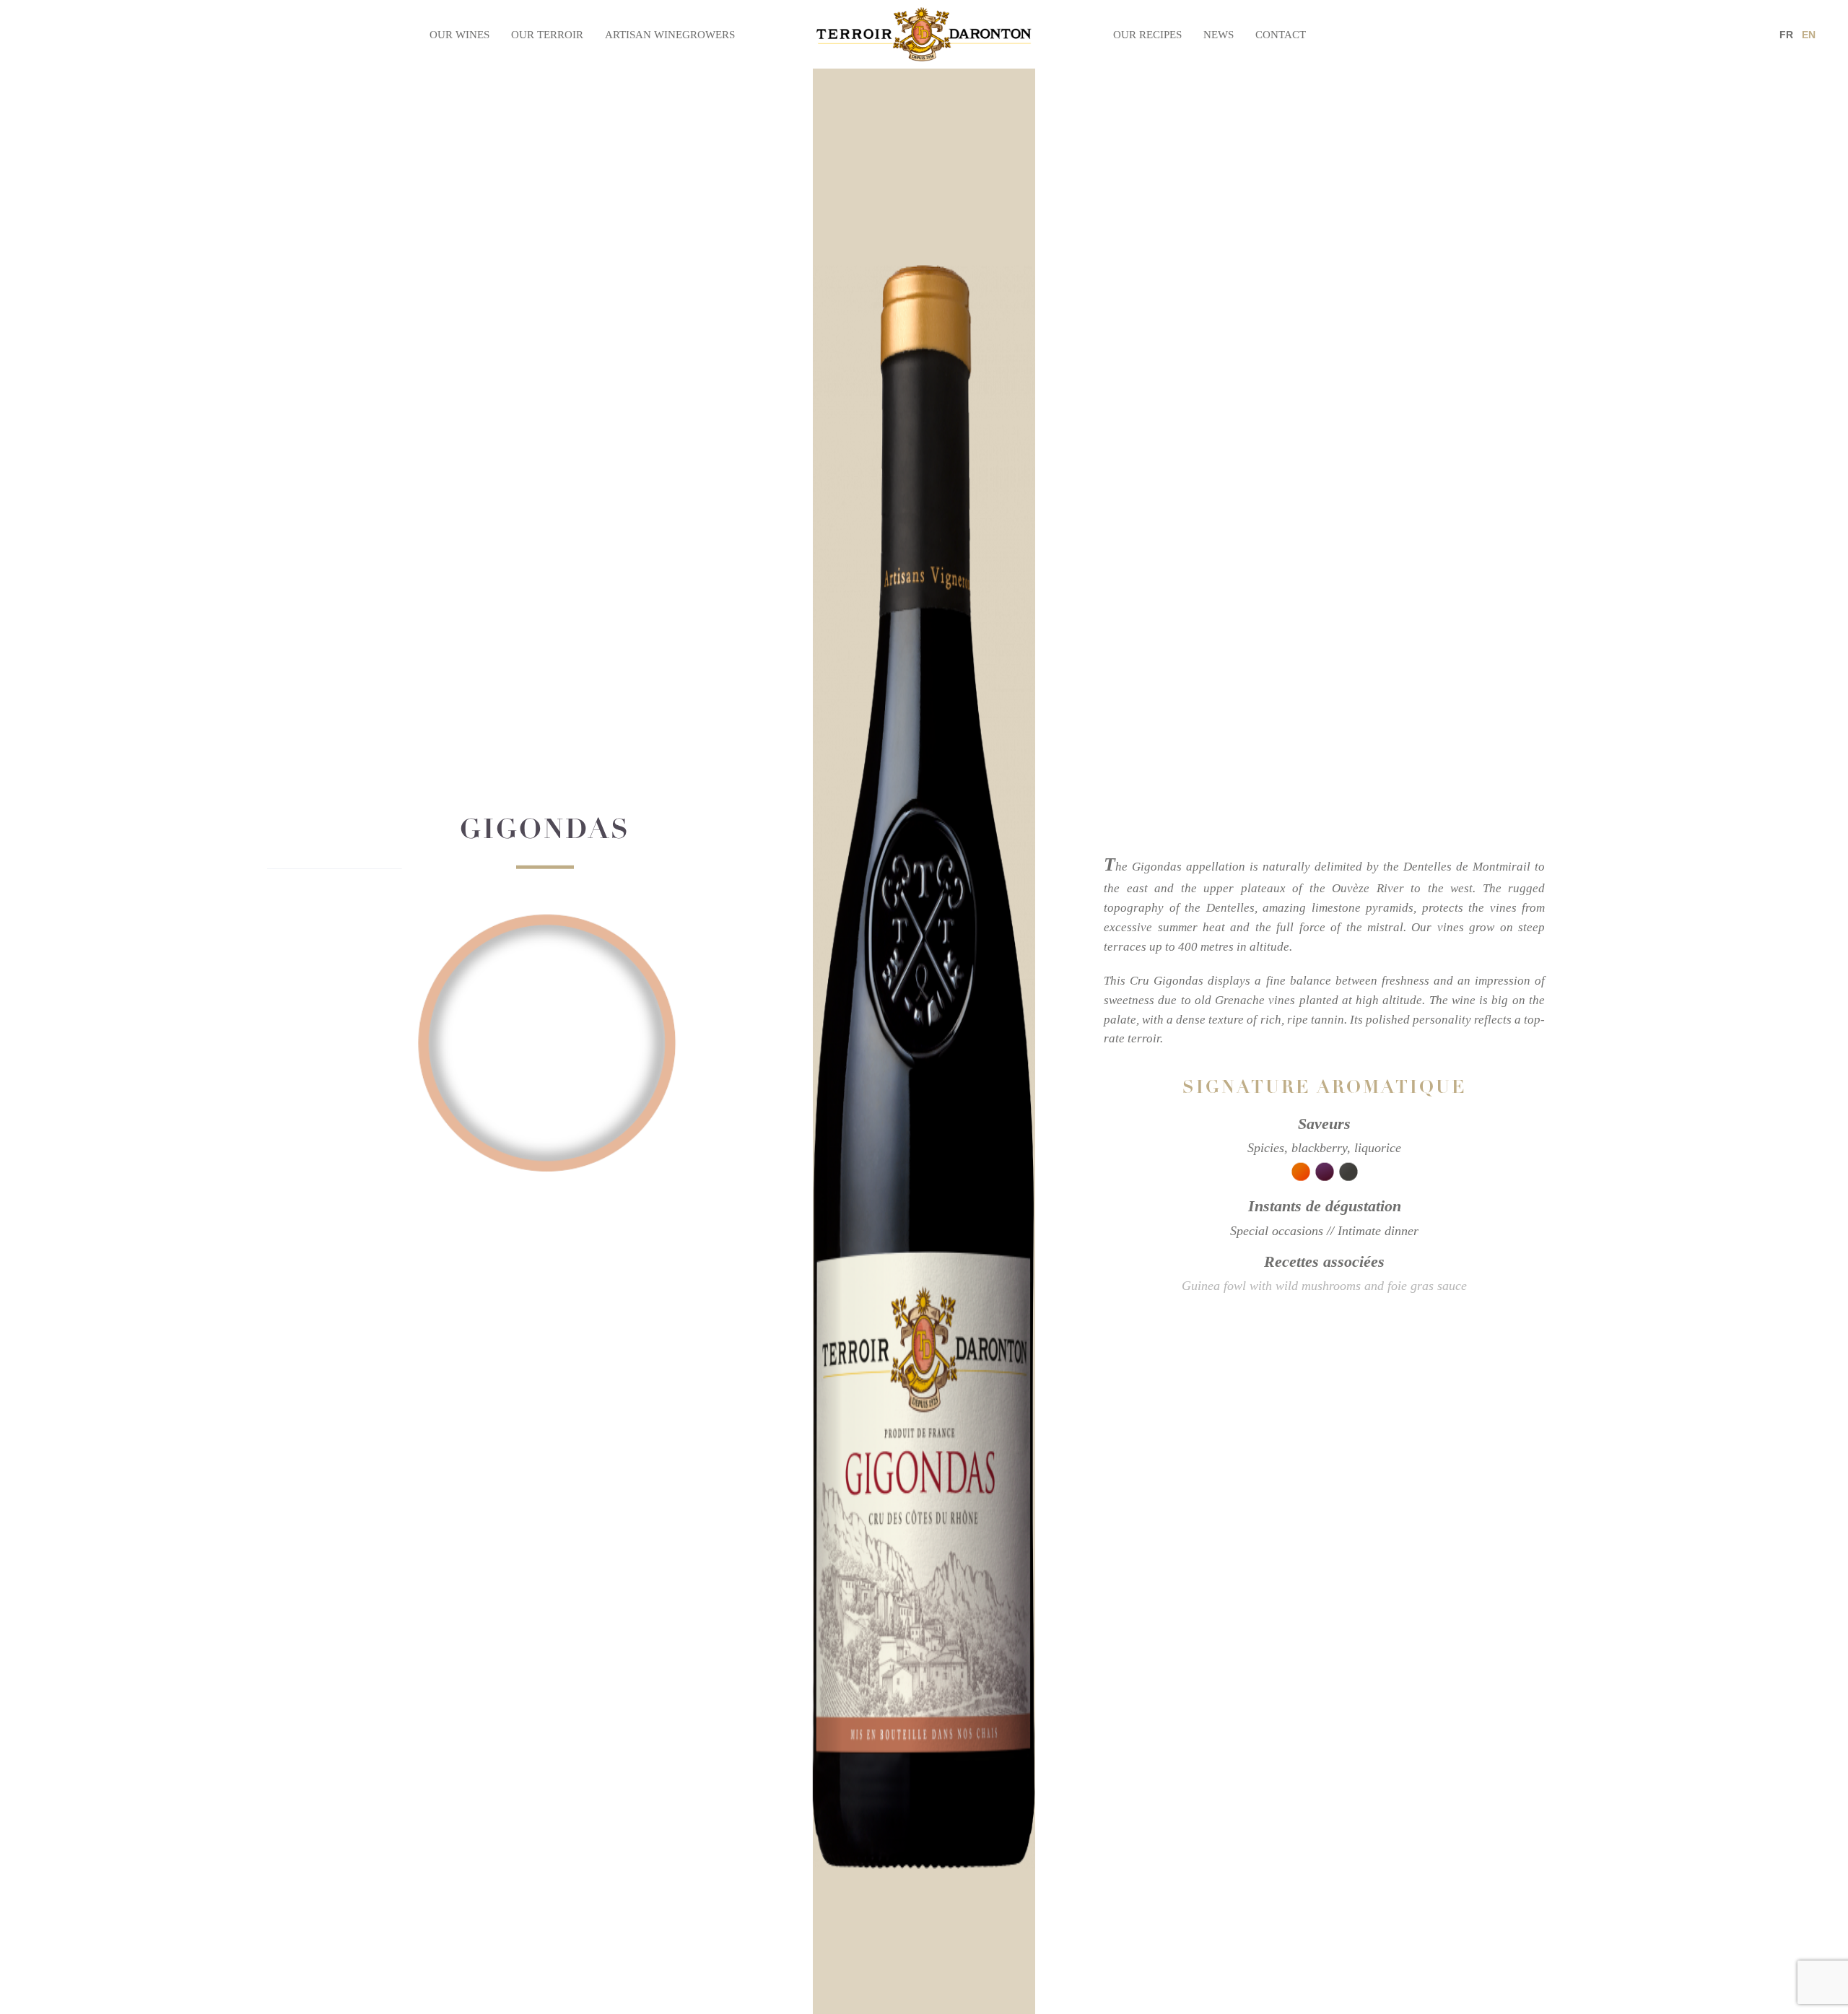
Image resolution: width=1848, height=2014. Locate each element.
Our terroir (547, 35)
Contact (1281, 35)
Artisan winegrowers (670, 35)
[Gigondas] (545, 1024)
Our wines (459, 35)
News (1219, 35)
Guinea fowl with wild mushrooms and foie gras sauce (1324, 1286)
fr (1786, 35)
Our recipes (1147, 35)
